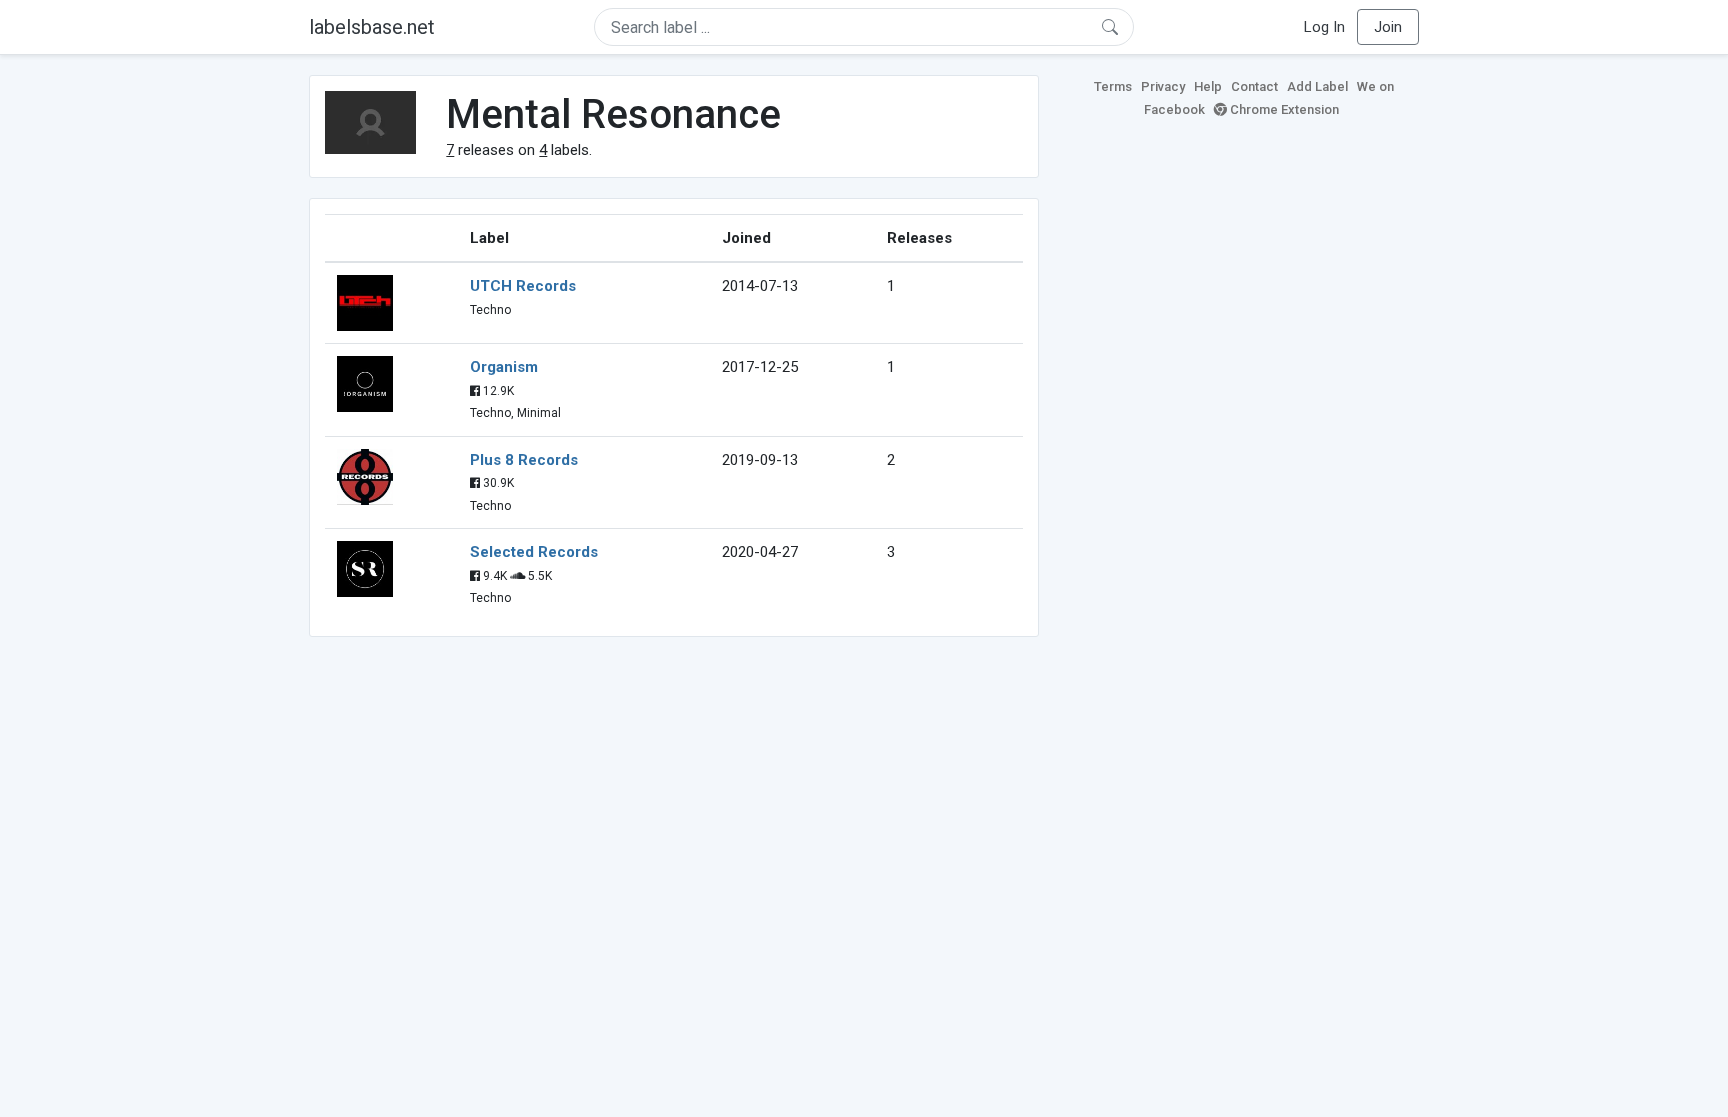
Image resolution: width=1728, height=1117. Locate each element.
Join (1388, 27)
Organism (504, 367)
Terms (1113, 86)
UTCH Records (523, 286)
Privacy (1163, 86)
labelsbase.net (372, 27)
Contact (1254, 86)
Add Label (1317, 86)
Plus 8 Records (524, 460)
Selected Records (534, 552)
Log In (1324, 27)
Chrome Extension (1283, 109)
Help (1208, 86)
